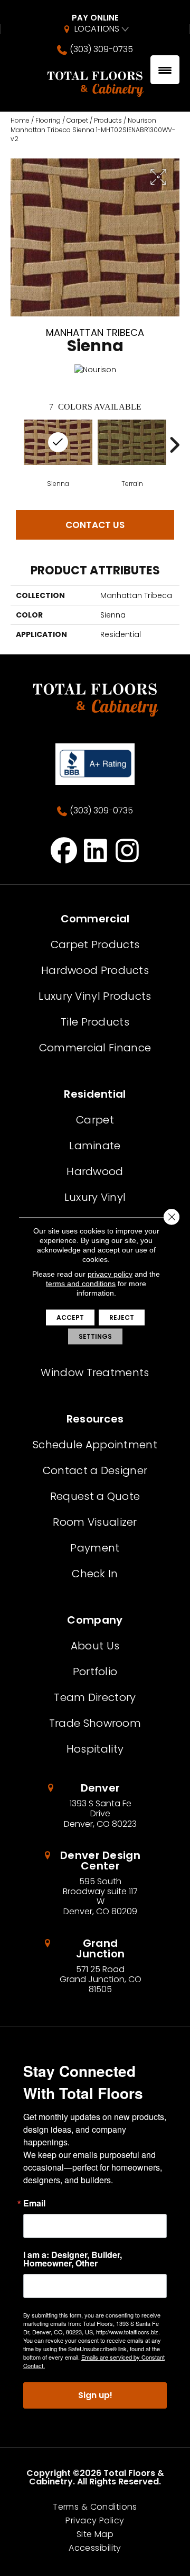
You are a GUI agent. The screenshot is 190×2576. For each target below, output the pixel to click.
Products (108, 120)
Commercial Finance (95, 1048)
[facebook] (64, 850)
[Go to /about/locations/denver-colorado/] (95, 1806)
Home (20, 120)
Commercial (95, 919)
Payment (95, 1548)
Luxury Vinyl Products (95, 996)
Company (95, 1620)
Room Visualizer (95, 1522)
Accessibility (95, 2548)
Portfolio (95, 1672)
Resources (95, 1419)
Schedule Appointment (95, 1445)
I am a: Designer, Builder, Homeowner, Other (73, 2259)
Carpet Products (95, 944)
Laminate (95, 1146)
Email (34, 2203)
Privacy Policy (95, 2521)
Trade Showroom (95, 1723)
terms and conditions (81, 1283)
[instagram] (127, 850)
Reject (122, 1317)
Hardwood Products (95, 970)
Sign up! (95, 2395)
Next (174, 445)
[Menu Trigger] (165, 70)
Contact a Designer (95, 1470)
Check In (95, 1574)
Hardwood (95, 1171)
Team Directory (95, 1697)
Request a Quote (95, 1496)
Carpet (77, 120)
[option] (132, 453)
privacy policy (110, 1274)
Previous (16, 445)
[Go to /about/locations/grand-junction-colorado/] (95, 1966)
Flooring (48, 120)
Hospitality (95, 1749)
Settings (95, 1336)
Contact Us (95, 525)
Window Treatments (95, 1372)
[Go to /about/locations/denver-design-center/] (95, 1883)
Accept (70, 1317)
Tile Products (95, 1022)
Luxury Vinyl (95, 1197)
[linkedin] (96, 850)
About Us (95, 1646)
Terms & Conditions (95, 2507)
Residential (95, 1094)
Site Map (95, 2534)
